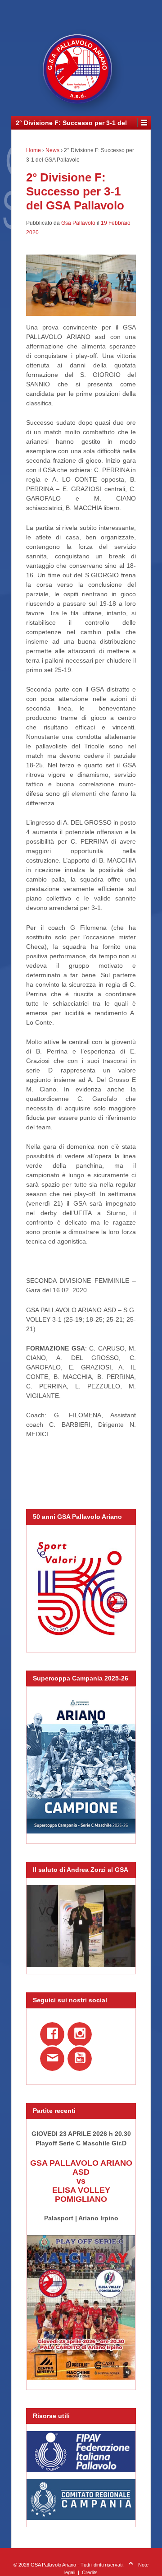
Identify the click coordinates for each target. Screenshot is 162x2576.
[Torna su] (131, 2565)
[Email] (54, 2061)
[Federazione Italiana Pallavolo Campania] (81, 2499)
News (52, 150)
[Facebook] (54, 2037)
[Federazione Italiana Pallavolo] (81, 2452)
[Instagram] (81, 2037)
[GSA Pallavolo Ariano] (81, 72)
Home (34, 150)
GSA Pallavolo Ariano (53, 2565)
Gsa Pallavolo (78, 223)
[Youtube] (81, 2061)
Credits (90, 2572)
